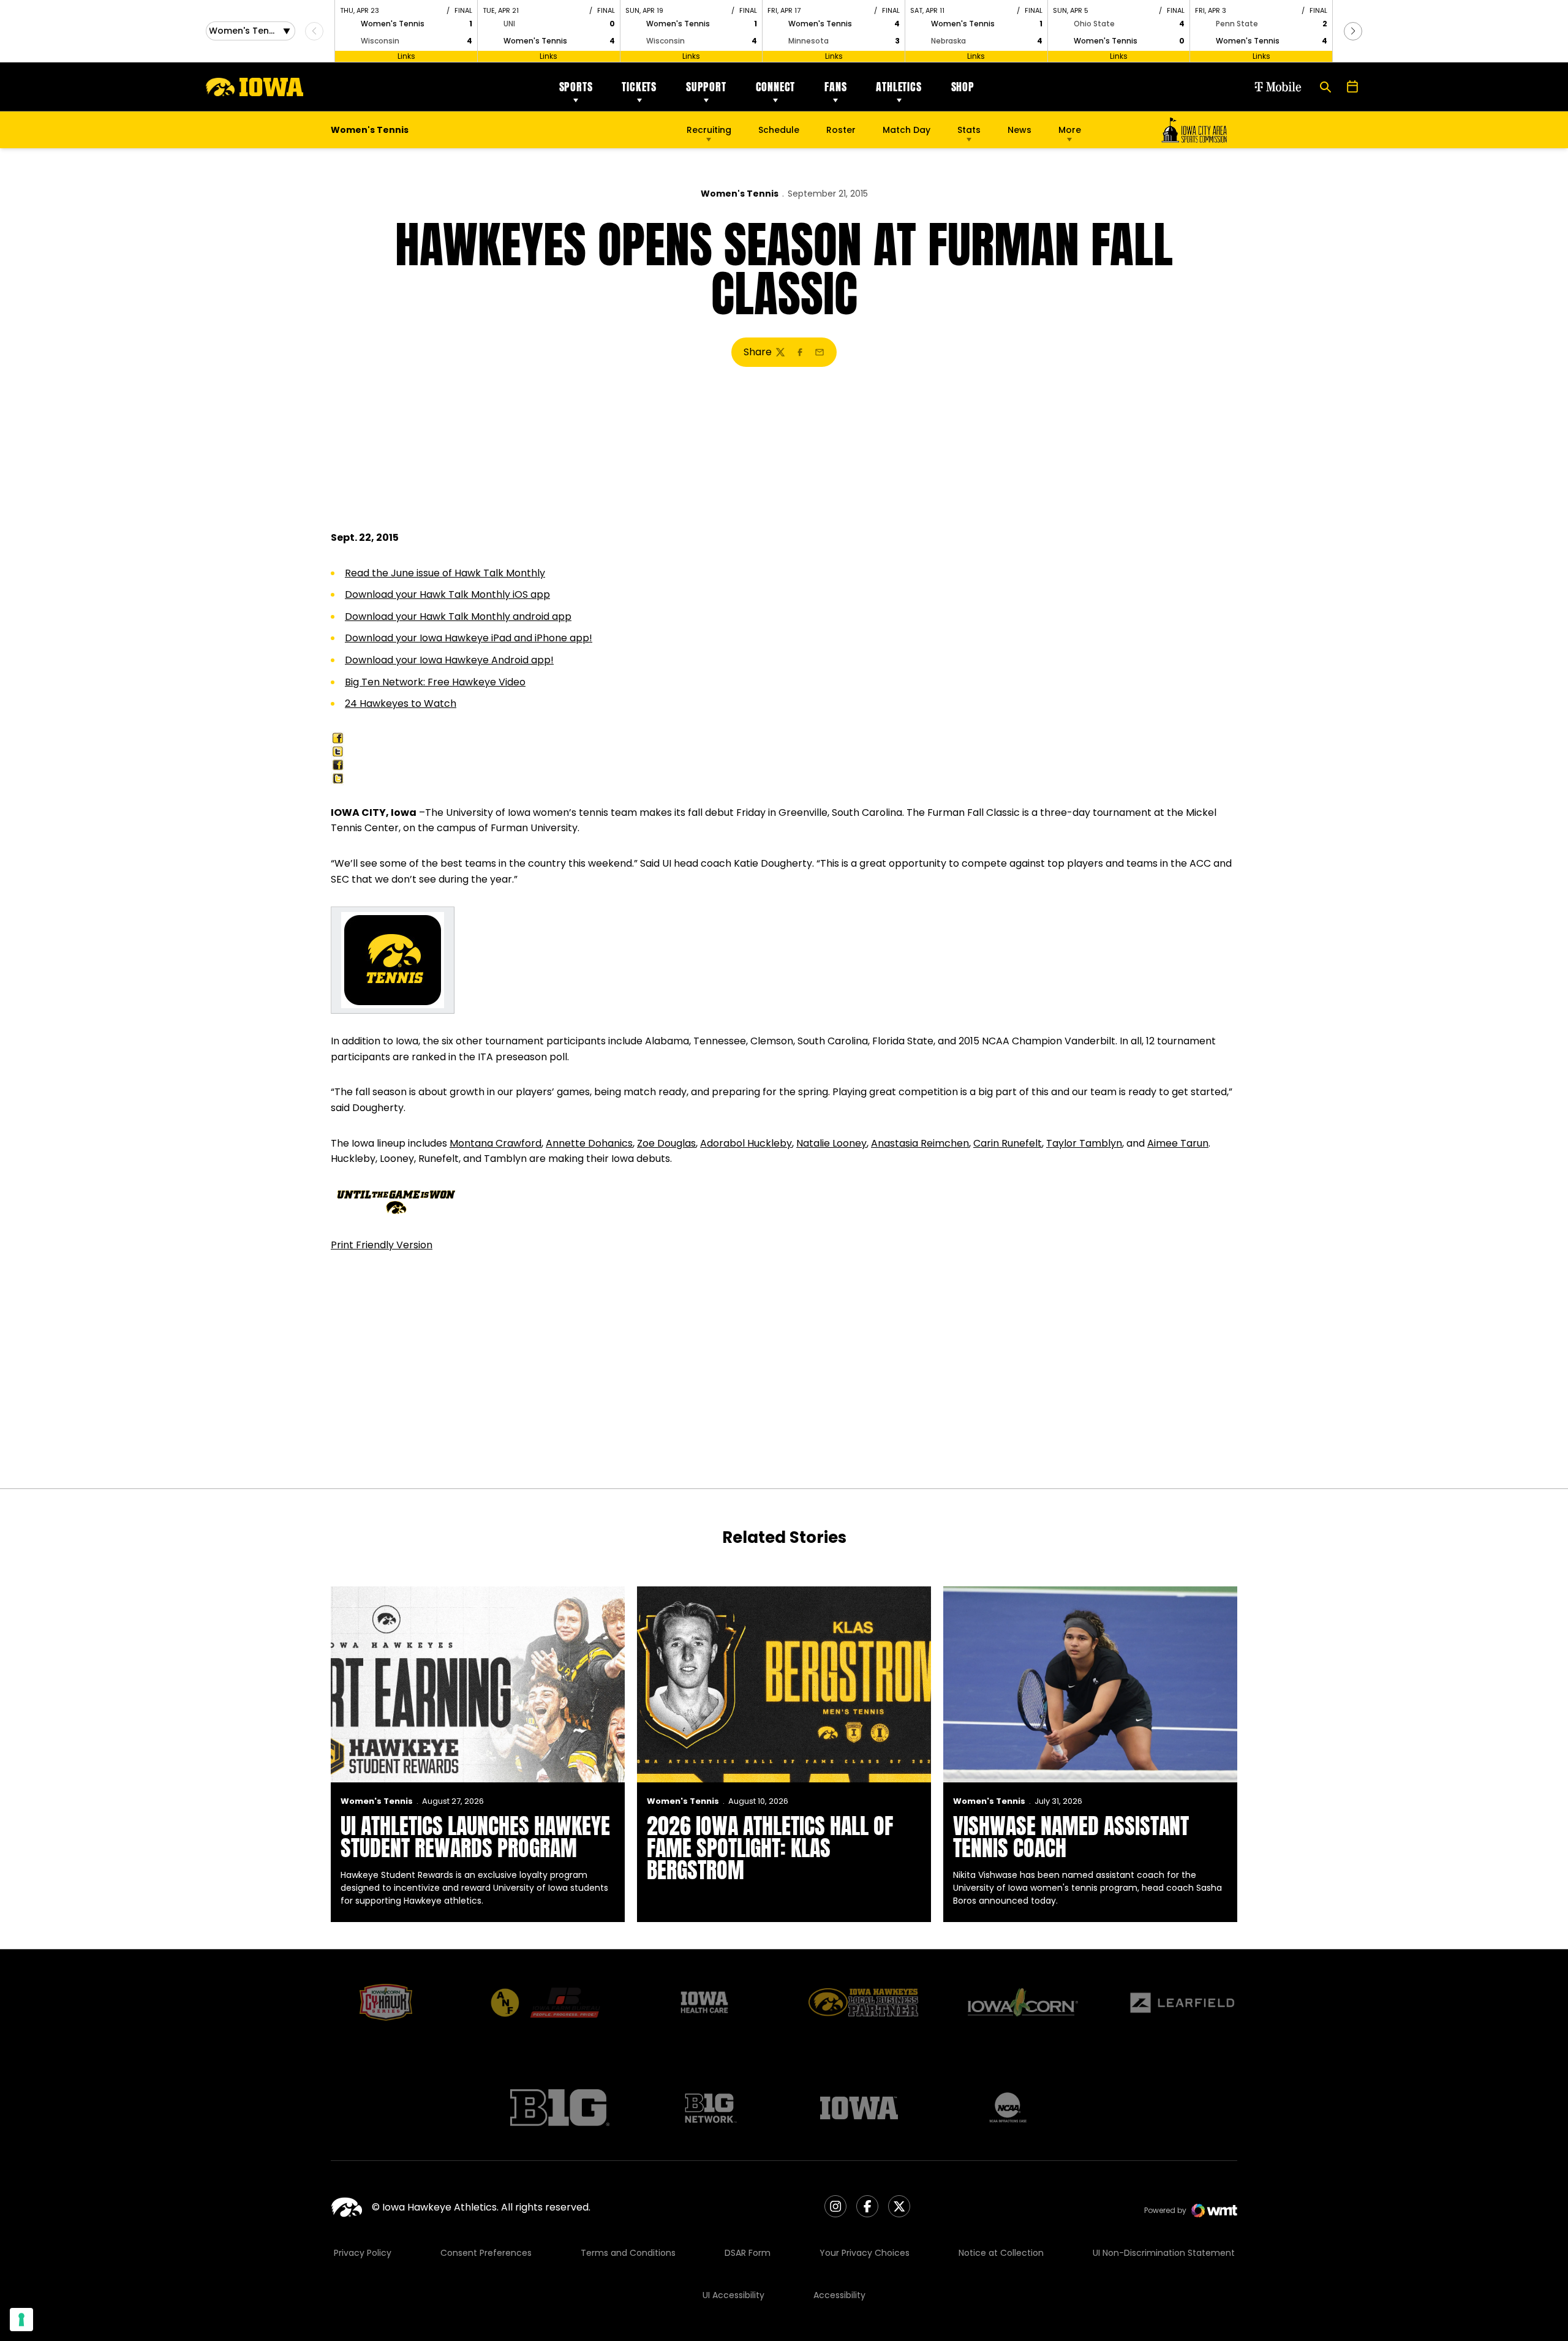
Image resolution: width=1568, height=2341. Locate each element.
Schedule (779, 130)
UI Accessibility (733, 2295)
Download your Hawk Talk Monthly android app (458, 616)
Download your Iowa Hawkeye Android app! (449, 660)
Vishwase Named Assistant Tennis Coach (1071, 1837)
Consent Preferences (486, 2253)
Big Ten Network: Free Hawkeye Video (435, 682)
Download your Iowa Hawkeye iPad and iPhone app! (469, 638)
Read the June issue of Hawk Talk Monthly (445, 573)
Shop (963, 87)
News (1020, 130)
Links (406, 56)
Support (706, 87)
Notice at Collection (1001, 2253)
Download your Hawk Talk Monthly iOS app (447, 594)
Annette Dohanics (589, 1143)
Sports (576, 87)
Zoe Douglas (666, 1143)
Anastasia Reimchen (920, 1143)
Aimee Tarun (1178, 1143)
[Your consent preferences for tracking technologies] (21, 2320)
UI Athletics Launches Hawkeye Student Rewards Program (475, 1837)
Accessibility (839, 2295)
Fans (835, 87)
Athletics (899, 87)
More (1070, 130)
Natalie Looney (831, 1143)
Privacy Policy (363, 2253)
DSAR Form (748, 2253)
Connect (776, 87)
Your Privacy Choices (865, 2253)
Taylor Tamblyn (1084, 1143)
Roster (841, 130)
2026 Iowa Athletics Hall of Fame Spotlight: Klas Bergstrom (770, 1848)
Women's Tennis (740, 194)
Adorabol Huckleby (746, 1143)
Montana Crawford (496, 1143)
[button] (1353, 31)
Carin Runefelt (1008, 1143)
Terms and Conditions (628, 2253)
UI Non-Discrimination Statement (1164, 2253)
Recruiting (709, 130)
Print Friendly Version (382, 1245)
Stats (969, 130)
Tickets (639, 87)
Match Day (907, 130)
